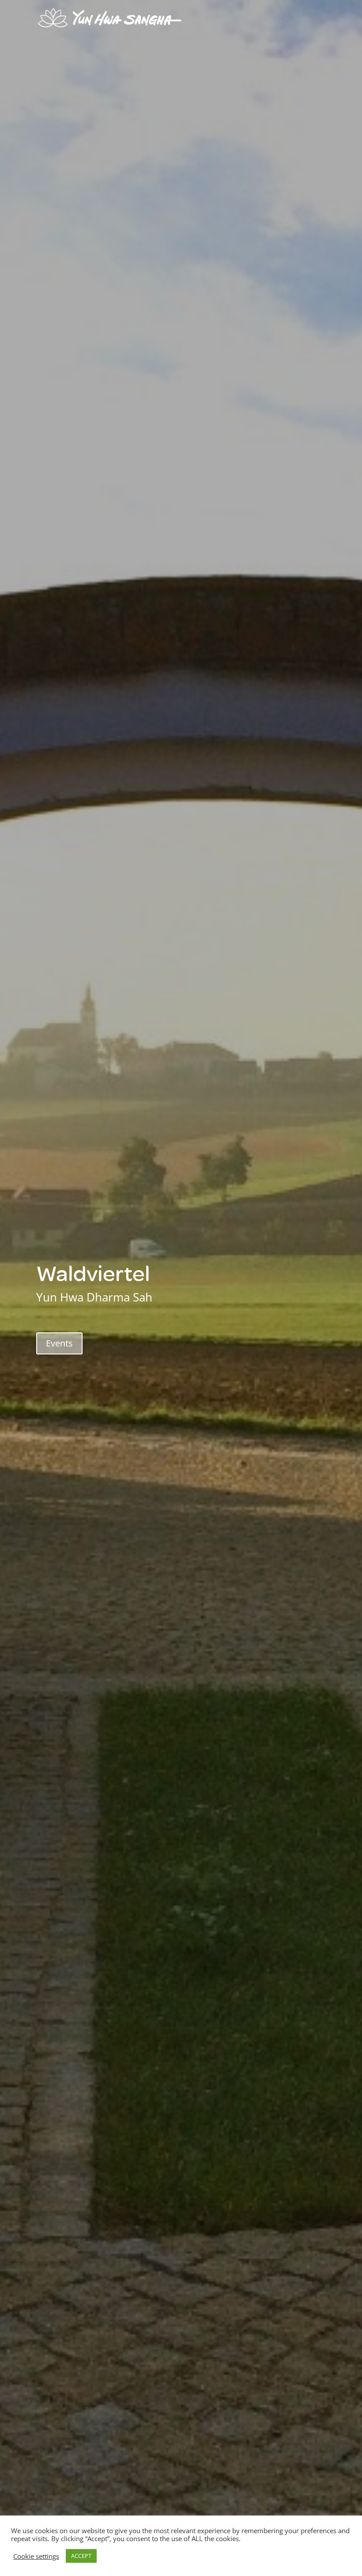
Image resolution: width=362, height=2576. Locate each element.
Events (59, 1343)
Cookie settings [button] (36, 2556)
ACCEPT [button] (81, 2556)
